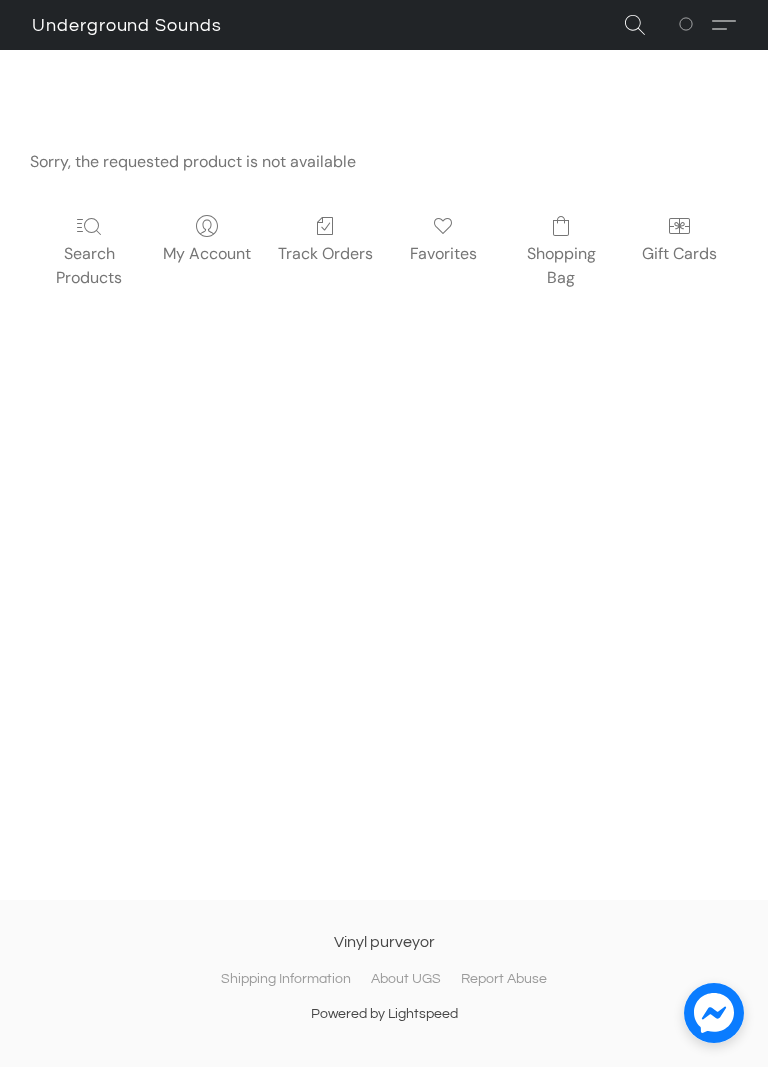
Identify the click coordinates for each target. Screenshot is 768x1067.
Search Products (89, 265)
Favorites (443, 253)
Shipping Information (286, 979)
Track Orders (325, 253)
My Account (207, 253)
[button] (127, 26)
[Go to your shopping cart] (689, 25)
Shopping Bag (561, 265)
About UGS (406, 979)
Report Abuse (504, 979)
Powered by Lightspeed (384, 1014)
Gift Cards (679, 253)
